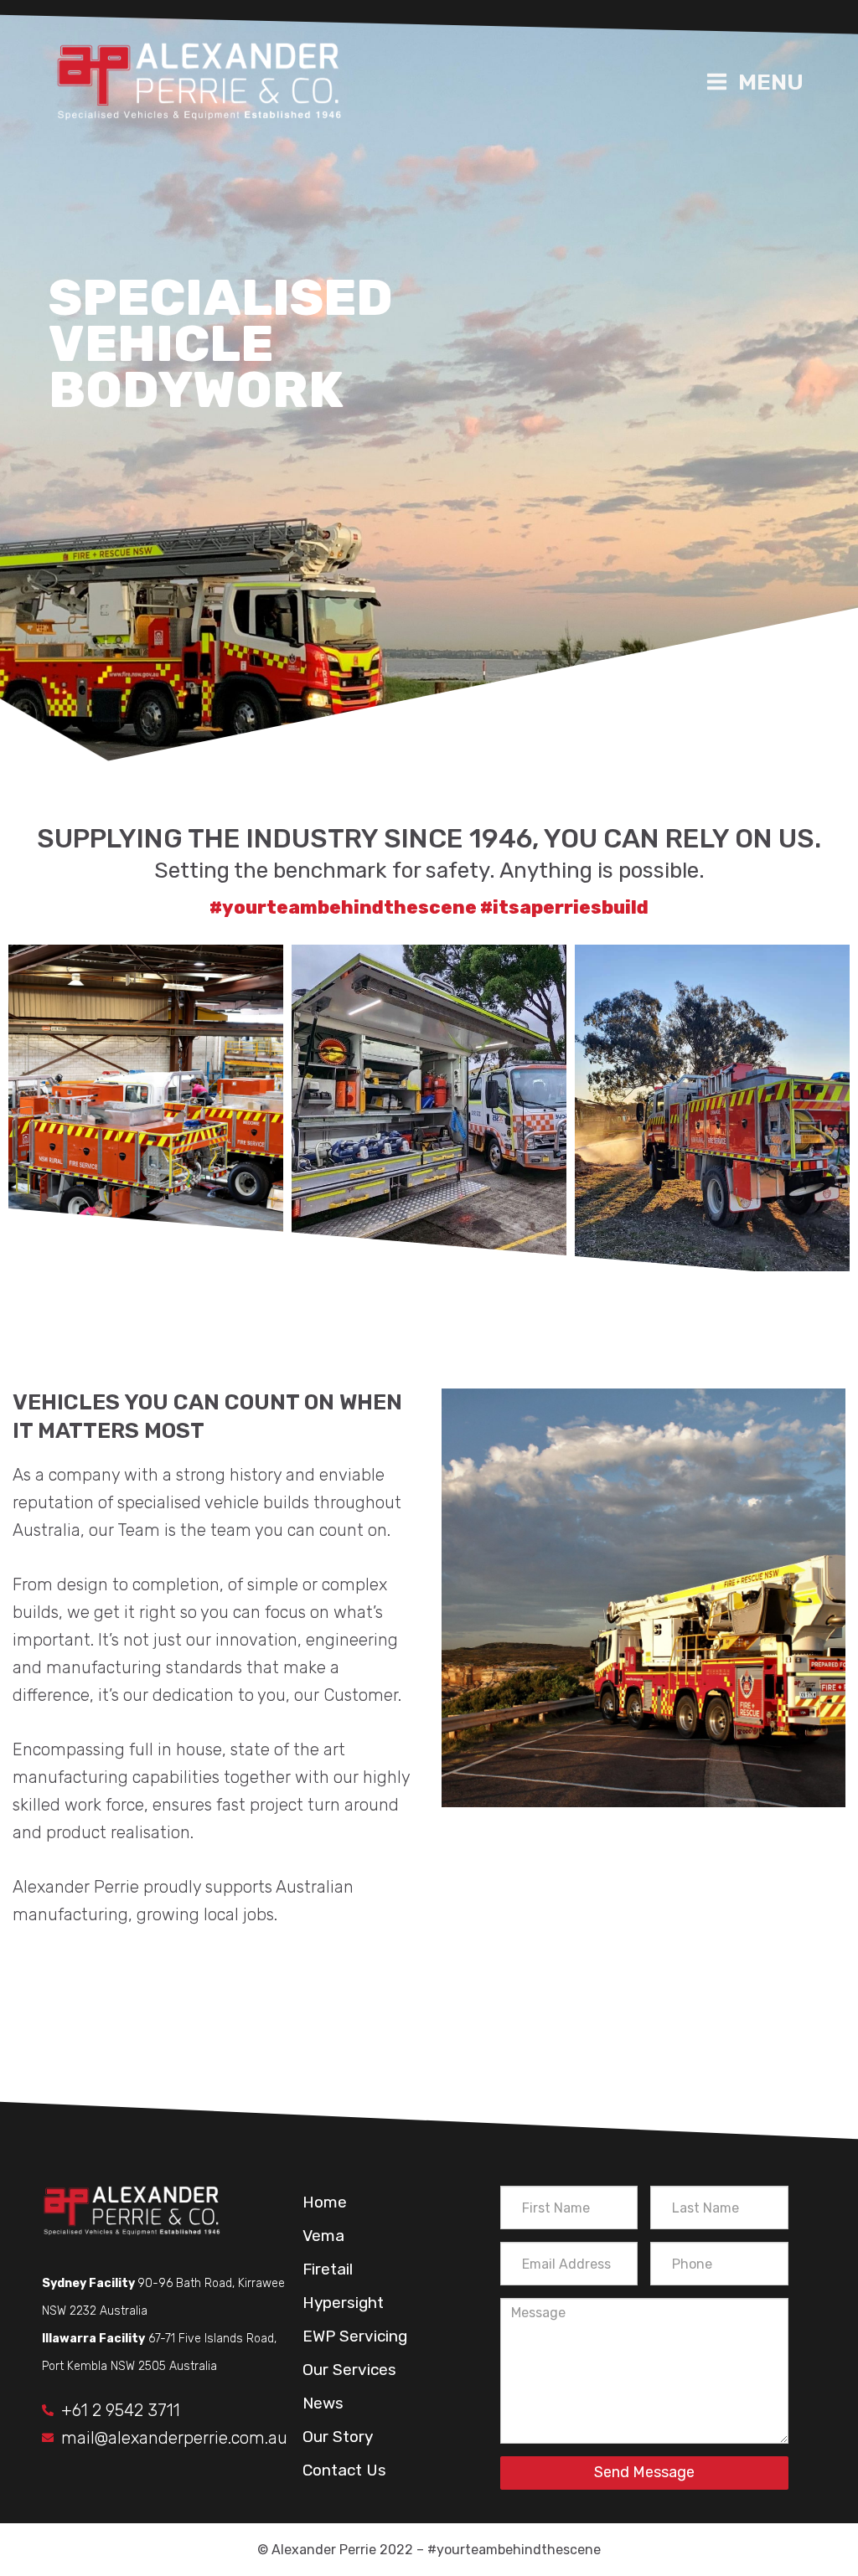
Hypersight (343, 2303)
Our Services (349, 2370)
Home (325, 2202)
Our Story (338, 2437)
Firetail (328, 2269)
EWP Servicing (355, 2336)
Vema (323, 2236)
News (323, 2403)
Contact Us (344, 2470)
